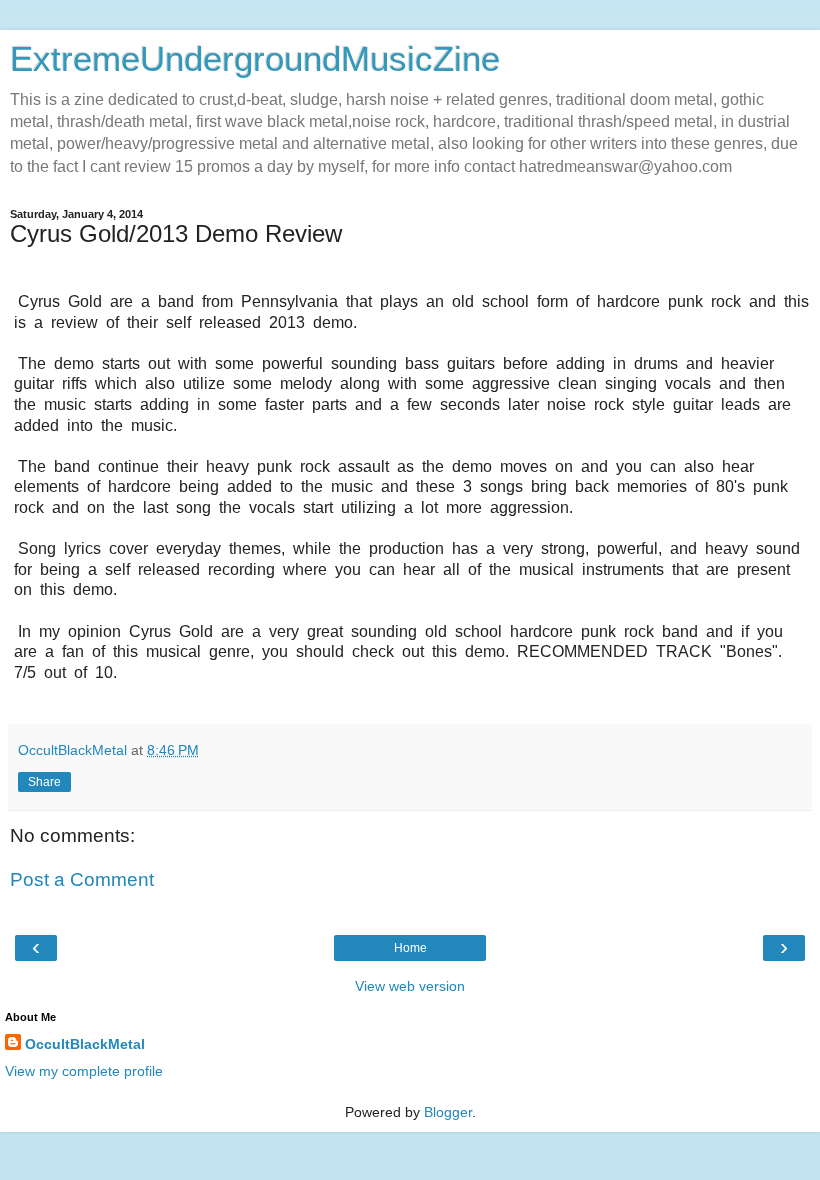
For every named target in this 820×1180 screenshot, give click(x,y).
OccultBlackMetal (85, 1044)
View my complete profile (84, 1071)
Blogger (448, 1112)
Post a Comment (82, 879)
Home (410, 948)
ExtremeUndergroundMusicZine (255, 59)
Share (44, 782)
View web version (410, 986)
